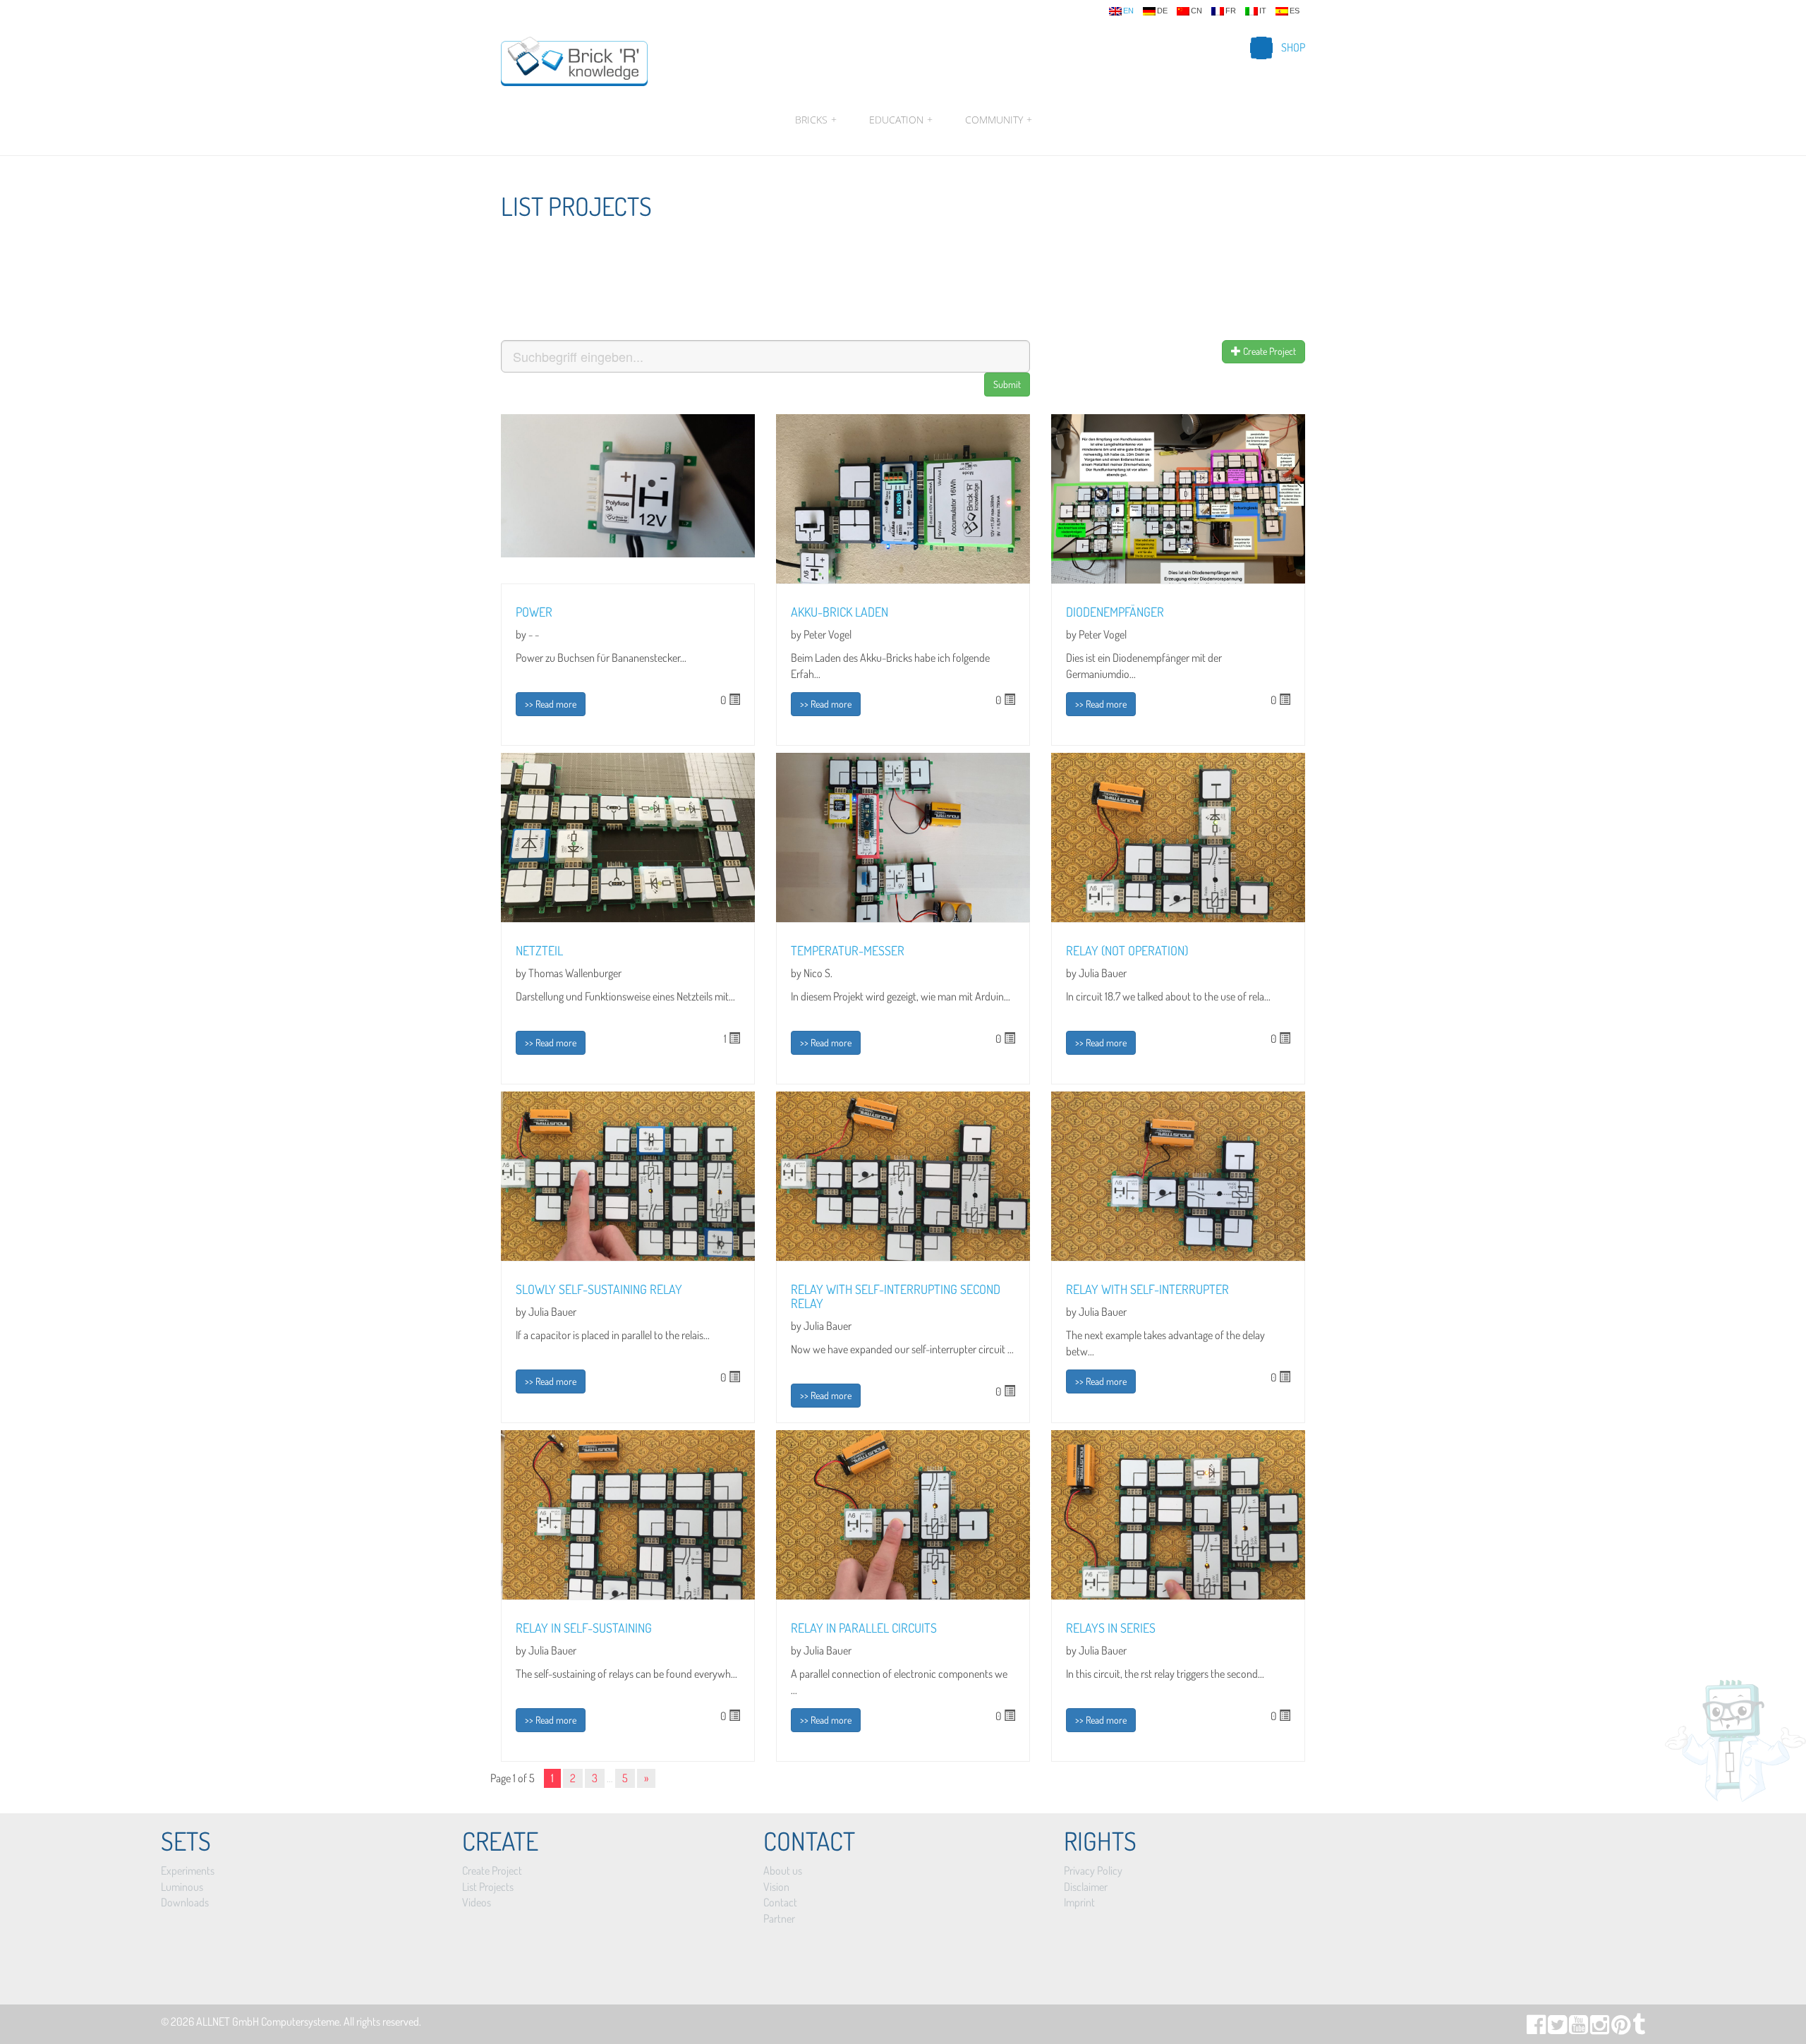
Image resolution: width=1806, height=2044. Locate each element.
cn (1196, 11)
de (1162, 11)
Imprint (1079, 1902)
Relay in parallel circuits (864, 1628)
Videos (477, 1902)
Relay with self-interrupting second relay (896, 1296)
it (1263, 11)
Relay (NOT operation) (1127, 950)
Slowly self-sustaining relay (599, 1289)
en (1128, 11)
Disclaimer (1086, 1887)
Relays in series (1111, 1628)
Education (901, 120)
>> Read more (551, 704)
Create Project (1268, 351)
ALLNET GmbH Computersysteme (268, 2021)
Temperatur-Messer (848, 950)
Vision (776, 1887)
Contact (780, 1902)
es (1295, 11)
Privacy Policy (1093, 1870)
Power (534, 612)
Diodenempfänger (1115, 612)
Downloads (185, 1902)
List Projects (488, 1887)
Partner (779, 1918)
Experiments (188, 1870)
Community (997, 120)
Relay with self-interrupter (1147, 1289)
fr (1231, 11)
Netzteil (539, 950)
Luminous (182, 1887)
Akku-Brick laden (840, 612)
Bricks (816, 120)
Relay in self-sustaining (584, 1628)
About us (783, 1870)
